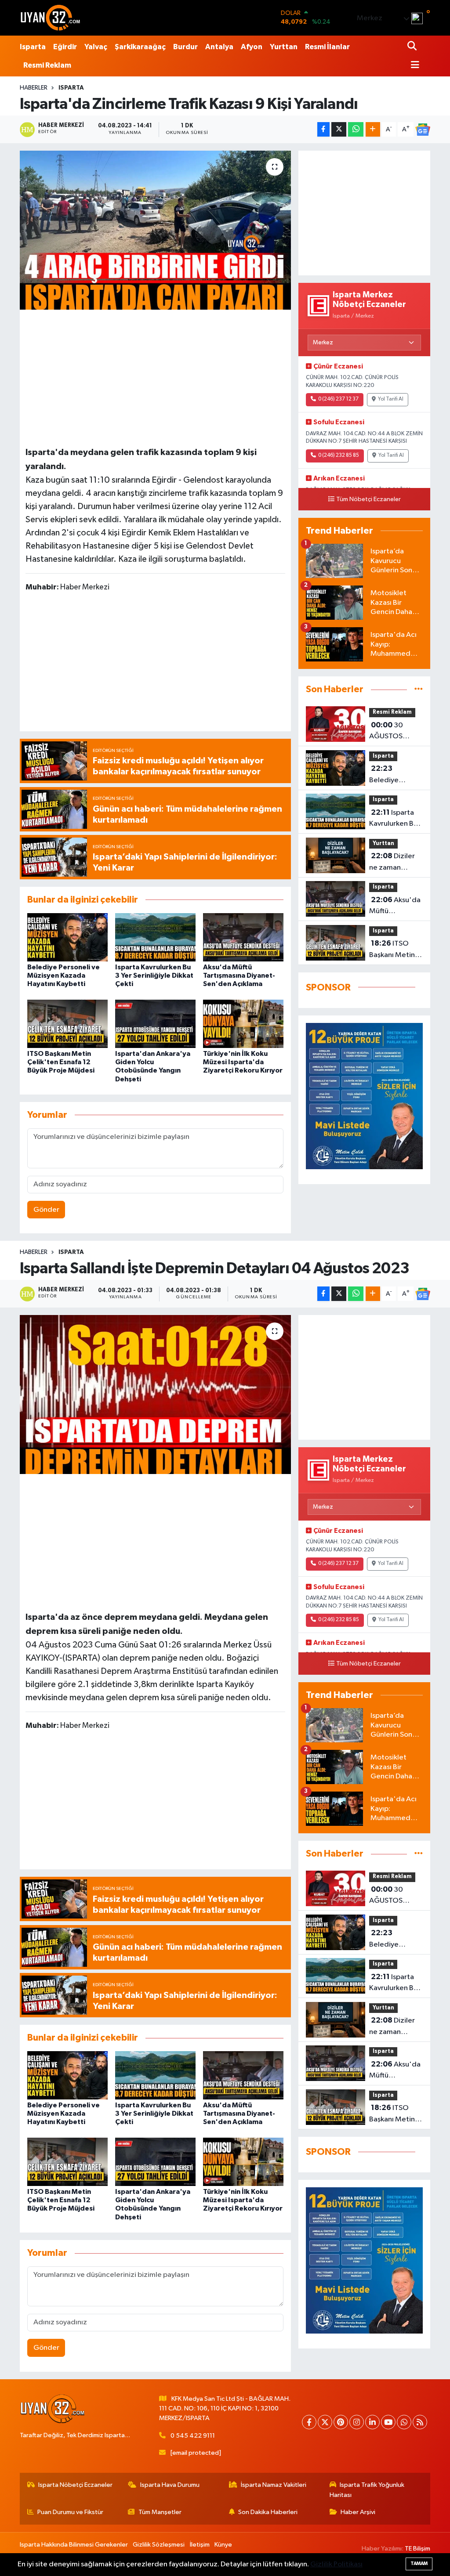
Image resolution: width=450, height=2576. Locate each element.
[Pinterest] (341, 2422)
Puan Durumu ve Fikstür (70, 2512)
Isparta (33, 47)
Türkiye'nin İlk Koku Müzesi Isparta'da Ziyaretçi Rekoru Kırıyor (243, 1062)
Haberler (34, 88)
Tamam (419, 2563)
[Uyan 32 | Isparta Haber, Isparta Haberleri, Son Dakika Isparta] (51, 18)
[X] (325, 2422)
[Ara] (413, 47)
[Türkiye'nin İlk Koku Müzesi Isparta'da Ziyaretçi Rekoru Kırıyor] (243, 1024)
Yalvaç (96, 47)
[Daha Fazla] (373, 129)
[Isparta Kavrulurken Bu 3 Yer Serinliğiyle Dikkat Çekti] (155, 937)
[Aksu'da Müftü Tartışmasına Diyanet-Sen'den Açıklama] (243, 937)
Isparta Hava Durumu (170, 2485)
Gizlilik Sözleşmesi (159, 2545)
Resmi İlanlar (327, 47)
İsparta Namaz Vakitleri (274, 2485)
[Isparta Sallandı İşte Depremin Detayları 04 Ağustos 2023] (155, 1395)
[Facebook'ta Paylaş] (323, 129)
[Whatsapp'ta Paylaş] (356, 129)
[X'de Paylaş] (339, 129)
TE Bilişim (417, 2549)
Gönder (46, 1210)
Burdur (185, 47)
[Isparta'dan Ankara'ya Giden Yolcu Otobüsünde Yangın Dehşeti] (155, 1024)
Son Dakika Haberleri (268, 2512)
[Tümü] (419, 689)
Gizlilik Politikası (336, 2564)
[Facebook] (309, 2422)
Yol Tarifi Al (391, 399)
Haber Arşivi (358, 2512)
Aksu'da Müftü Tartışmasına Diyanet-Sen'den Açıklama (239, 975)
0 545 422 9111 (193, 2436)
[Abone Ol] (423, 130)
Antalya (219, 47)
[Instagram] (357, 2422)
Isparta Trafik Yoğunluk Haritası (367, 2490)
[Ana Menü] (414, 66)
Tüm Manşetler (160, 2512)
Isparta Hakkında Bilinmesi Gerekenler (74, 2545)
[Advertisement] (157, 376)
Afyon (252, 47)
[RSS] (420, 2422)
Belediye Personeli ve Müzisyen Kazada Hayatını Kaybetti (64, 975)
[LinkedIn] (372, 2422)
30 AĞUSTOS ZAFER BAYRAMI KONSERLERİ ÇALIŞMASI (395, 732)
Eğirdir (65, 47)
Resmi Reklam (47, 65)
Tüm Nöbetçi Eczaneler (368, 499)
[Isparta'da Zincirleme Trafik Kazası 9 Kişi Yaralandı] (155, 230)
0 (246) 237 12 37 (338, 399)
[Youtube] (388, 2422)
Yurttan (284, 47)
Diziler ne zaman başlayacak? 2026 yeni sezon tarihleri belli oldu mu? (393, 863)
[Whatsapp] (404, 2422)
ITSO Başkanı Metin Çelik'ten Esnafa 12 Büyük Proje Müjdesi (61, 1062)
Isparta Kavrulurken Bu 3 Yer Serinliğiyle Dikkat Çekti (154, 975)
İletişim (200, 2545)
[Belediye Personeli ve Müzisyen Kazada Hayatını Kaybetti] (67, 937)
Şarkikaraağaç (140, 47)
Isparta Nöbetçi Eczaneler (75, 2485)
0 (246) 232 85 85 (339, 455)
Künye (223, 2545)
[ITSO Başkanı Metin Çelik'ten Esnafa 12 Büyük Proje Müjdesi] (67, 1024)
